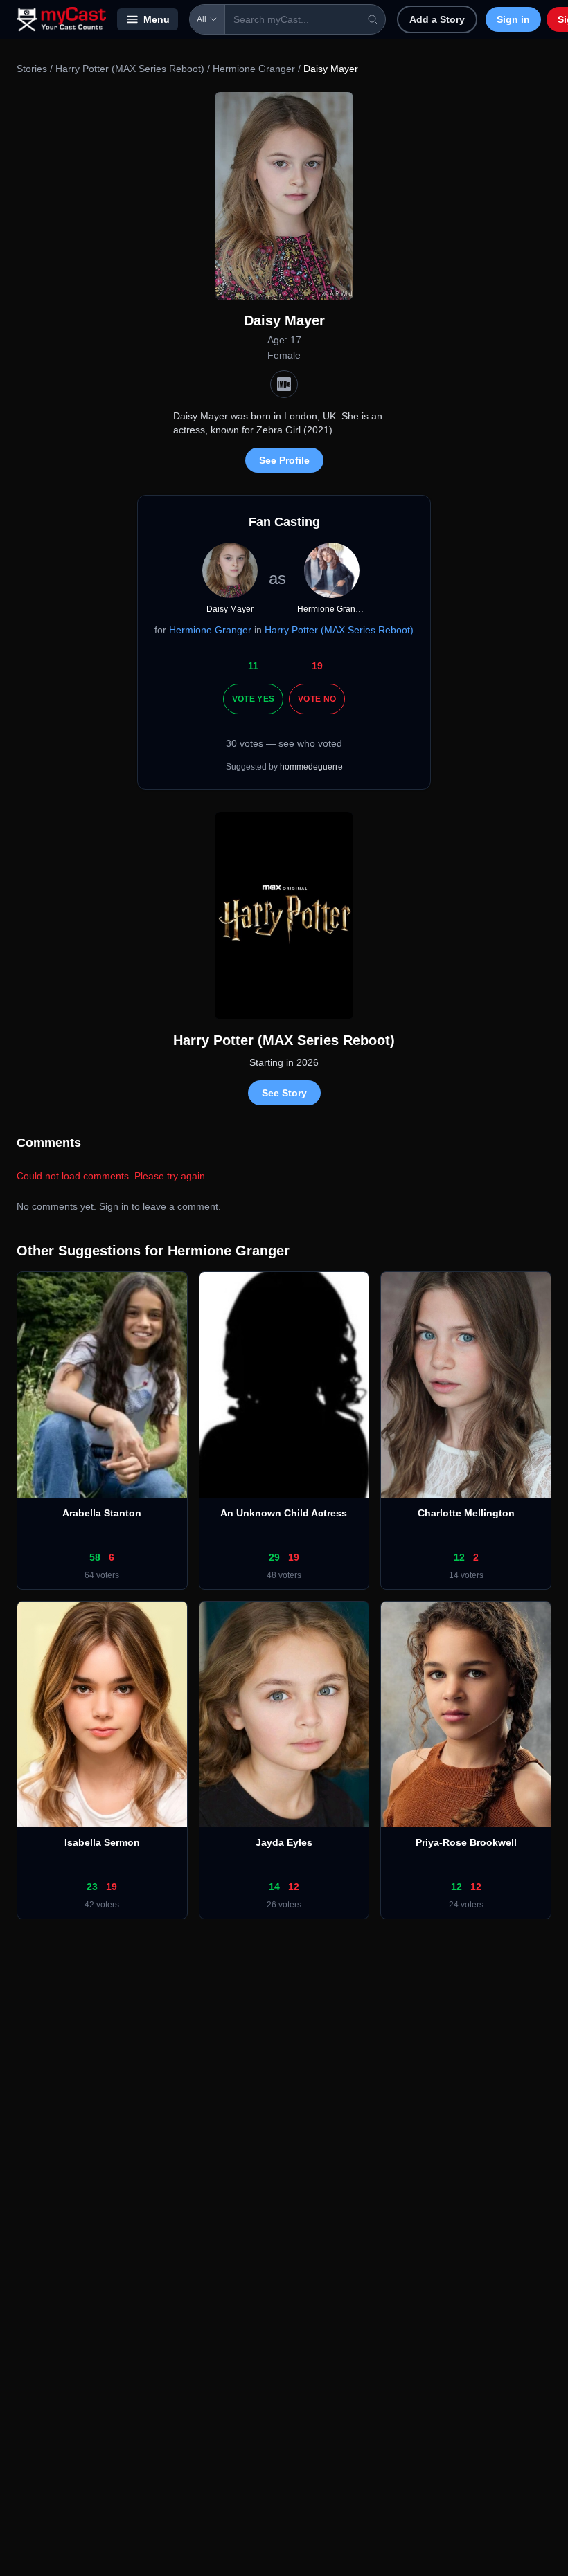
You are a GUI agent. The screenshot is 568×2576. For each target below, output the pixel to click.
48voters (284, 1575)
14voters (466, 1575)
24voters (466, 1905)
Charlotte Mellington (466, 1513)
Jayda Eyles (284, 1842)
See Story (284, 1093)
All (202, 19)
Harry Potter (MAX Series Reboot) (130, 69)
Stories (32, 69)
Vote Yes (253, 699)
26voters (284, 1905)
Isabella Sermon (102, 1842)
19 (317, 666)
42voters (102, 1905)
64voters (102, 1575)
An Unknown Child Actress (284, 1513)
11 (253, 666)
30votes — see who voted (284, 743)
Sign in (513, 19)
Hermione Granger (254, 69)
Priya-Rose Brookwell (466, 1842)
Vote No (317, 699)
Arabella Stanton (102, 1513)
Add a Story (437, 19)
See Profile (284, 460)
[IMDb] (284, 384)
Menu (157, 19)
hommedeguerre (311, 767)
